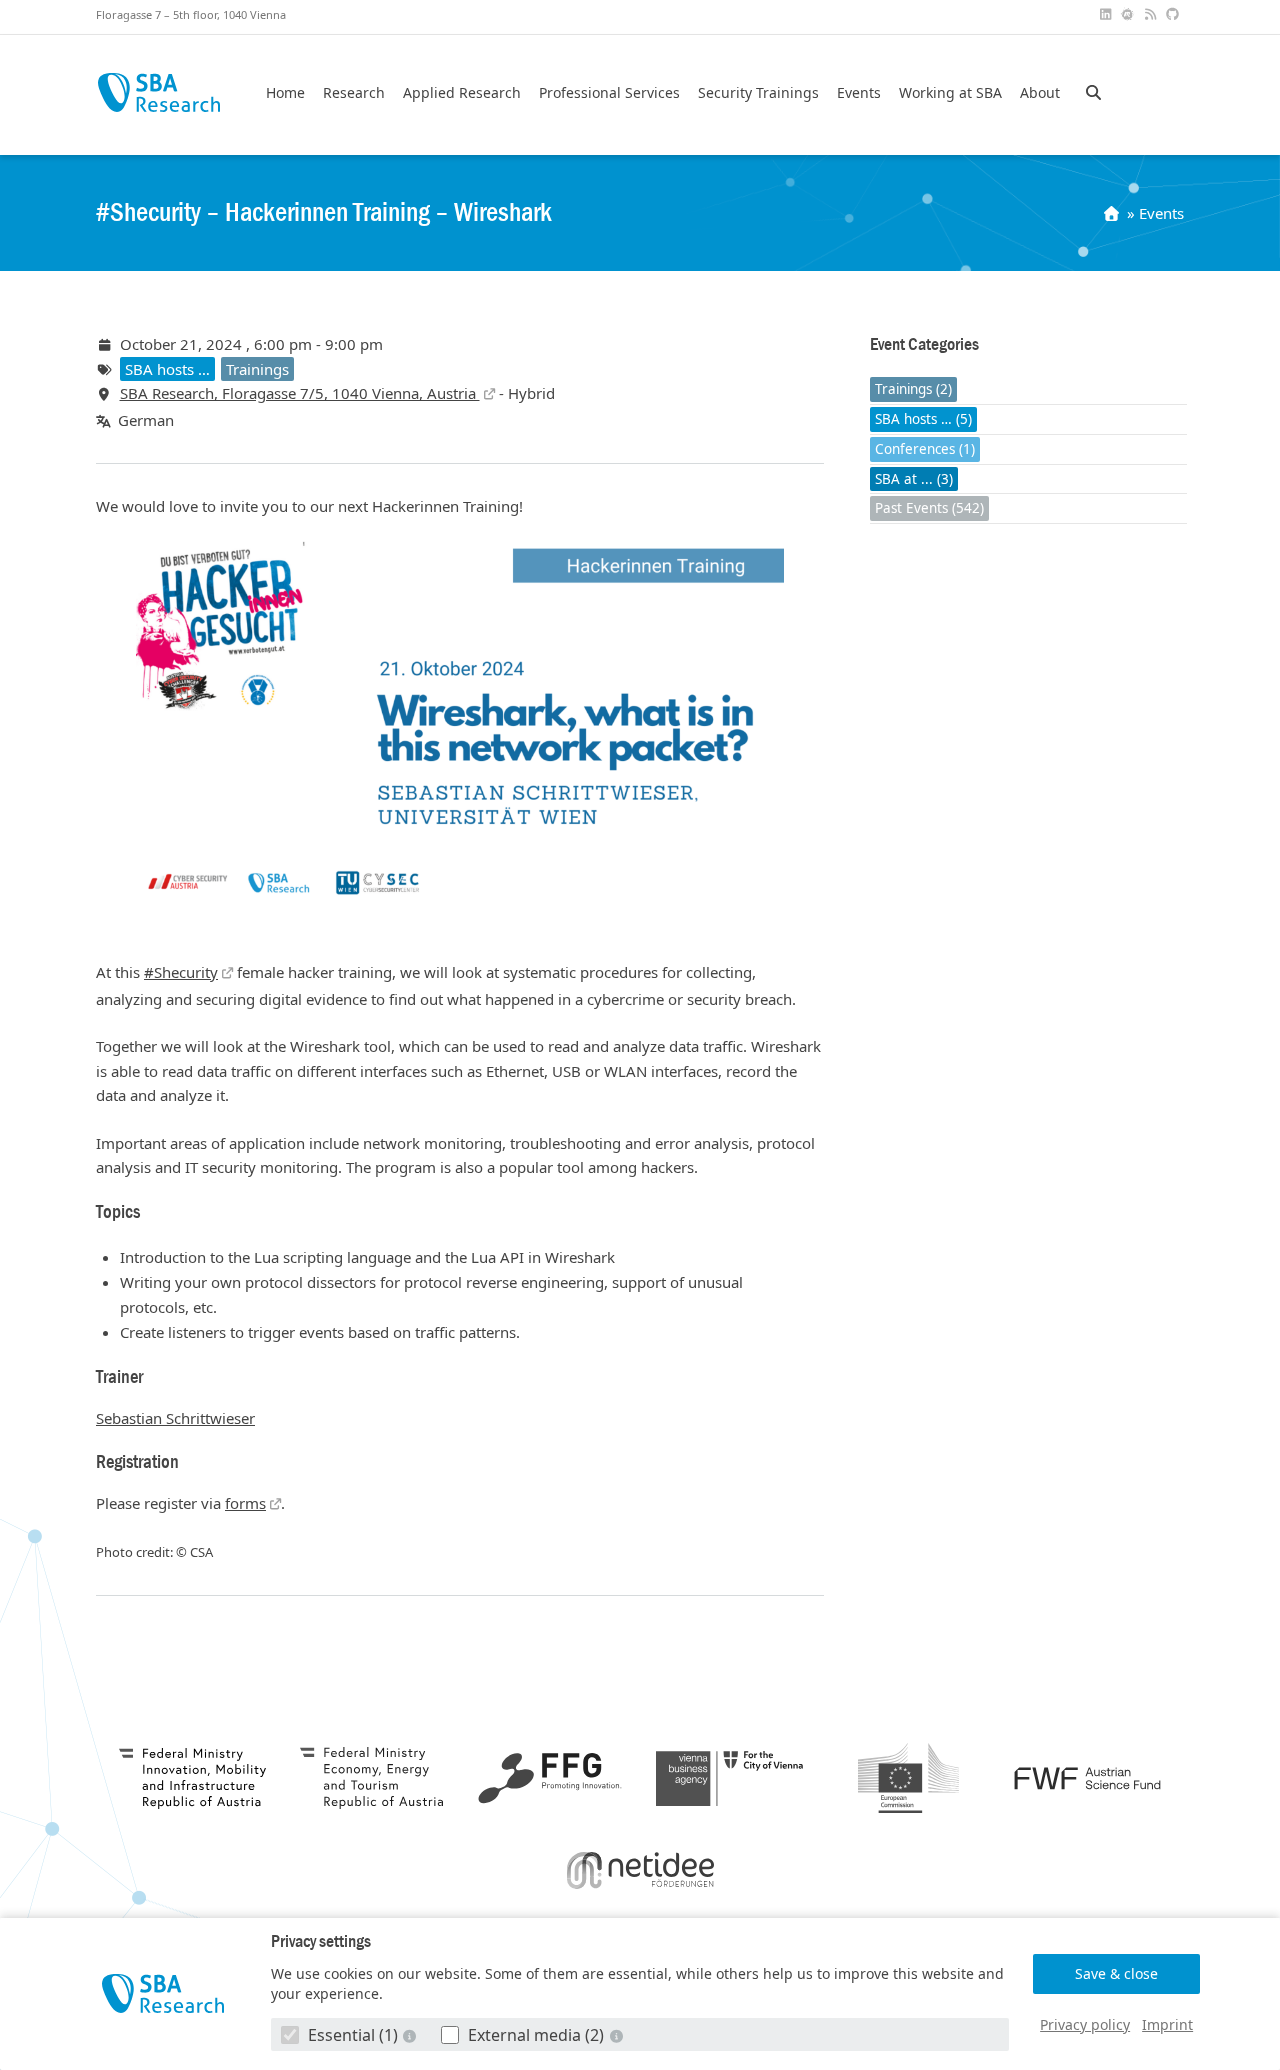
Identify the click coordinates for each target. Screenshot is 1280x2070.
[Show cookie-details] (412, 2035)
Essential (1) (353, 2035)
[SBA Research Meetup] (1130, 14)
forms (245, 1503)
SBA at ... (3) (914, 479)
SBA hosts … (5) (923, 420)
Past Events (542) (929, 509)
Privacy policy (1085, 2024)
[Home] (1113, 213)
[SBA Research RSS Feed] (1152, 14)
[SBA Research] (163, 1993)
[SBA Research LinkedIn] (1107, 14)
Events (859, 93)
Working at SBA (950, 93)
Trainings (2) (913, 390)
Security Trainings (758, 93)
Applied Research (462, 93)
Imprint (1167, 2024)
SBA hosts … (167, 369)
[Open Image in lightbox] (460, 723)
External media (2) (536, 2035)
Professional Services (609, 93)
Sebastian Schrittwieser (175, 1418)
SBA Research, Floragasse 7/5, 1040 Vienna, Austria (300, 393)
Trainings (257, 369)
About (1040, 93)
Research (354, 93)
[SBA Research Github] (1175, 14)
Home (285, 93)
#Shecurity (181, 972)
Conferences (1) (925, 449)
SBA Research (158, 92)
